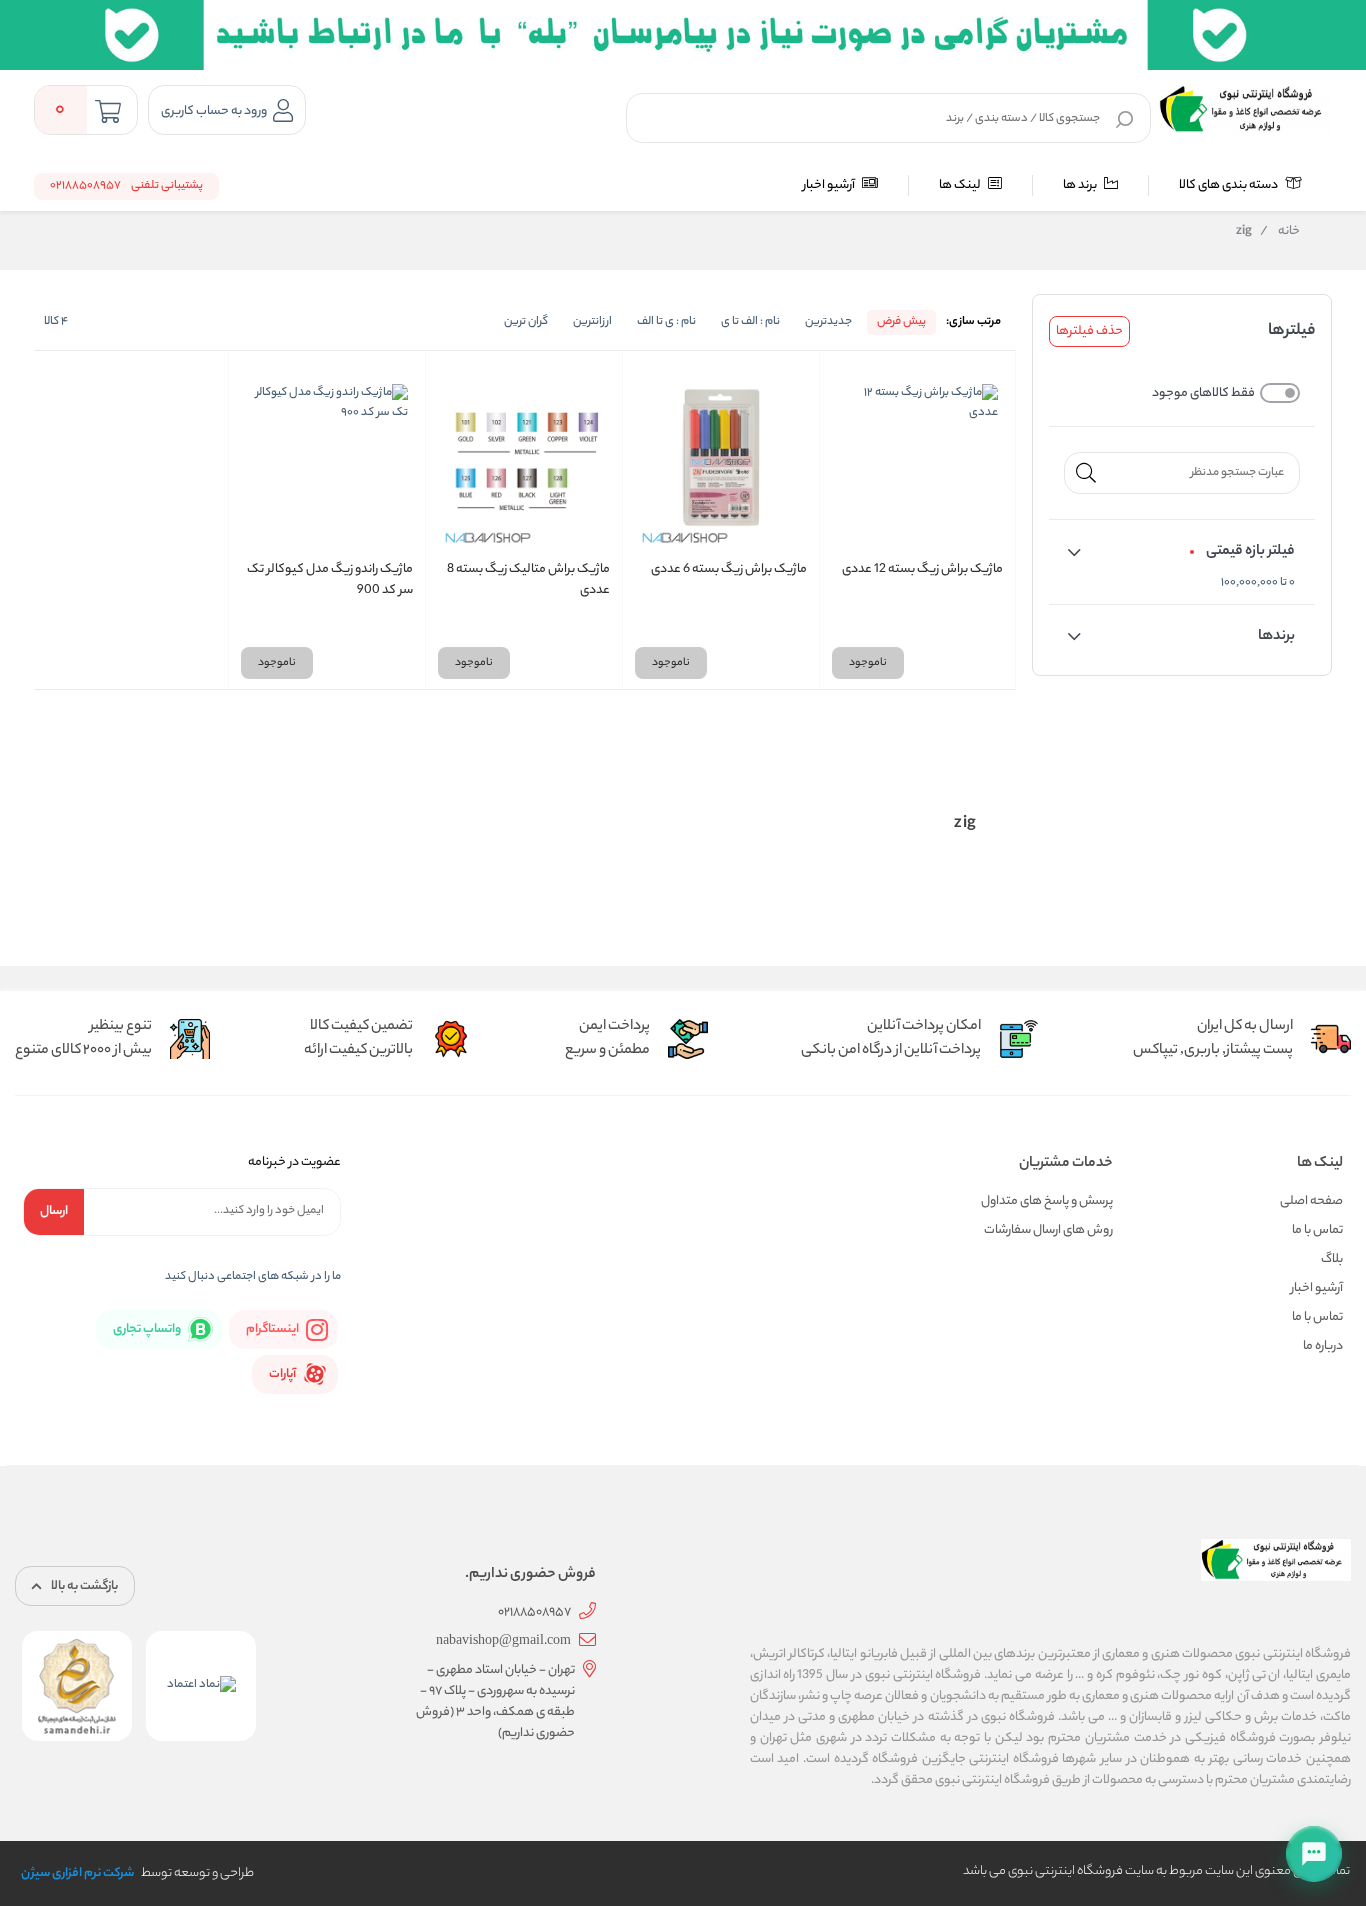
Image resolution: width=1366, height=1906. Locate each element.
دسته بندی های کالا (1229, 185)
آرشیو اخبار (830, 185)
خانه (1280, 232)
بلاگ (1332, 1259)
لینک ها (961, 185)
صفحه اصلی (1311, 1201)
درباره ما (1323, 1346)
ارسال (54, 1211)
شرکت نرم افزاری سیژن (77, 1873)
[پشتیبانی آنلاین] (1314, 1854)
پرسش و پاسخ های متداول (1047, 1201)
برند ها (1081, 185)
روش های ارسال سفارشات (1048, 1230)
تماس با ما (1317, 1230)
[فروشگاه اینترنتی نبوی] (1245, 110)
